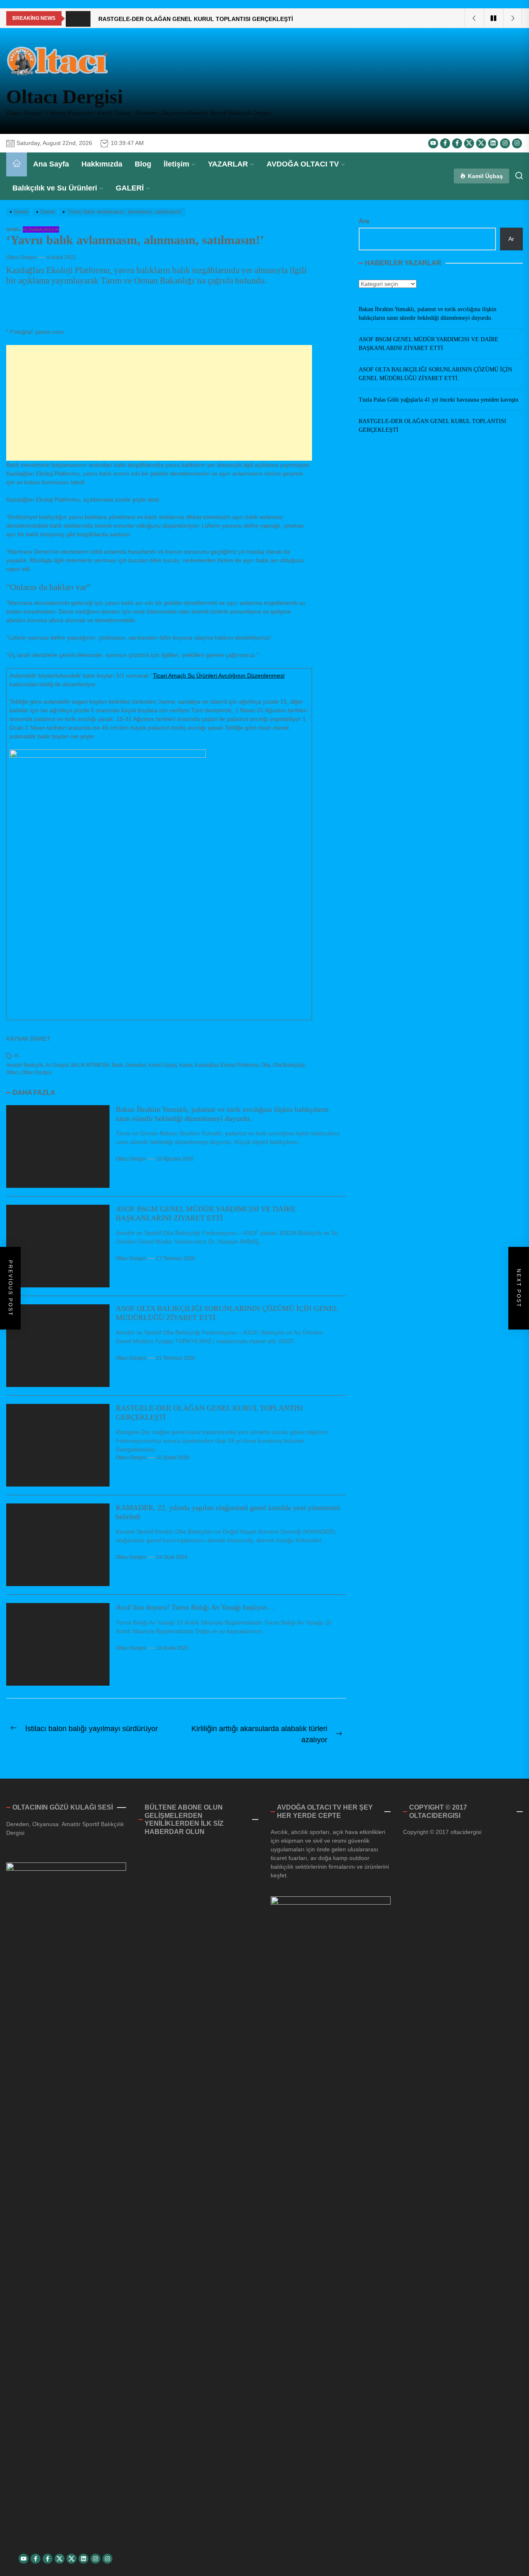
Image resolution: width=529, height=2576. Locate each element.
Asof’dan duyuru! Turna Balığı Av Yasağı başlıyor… (195, 1607)
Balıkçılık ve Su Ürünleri (55, 188)
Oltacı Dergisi (64, 96)
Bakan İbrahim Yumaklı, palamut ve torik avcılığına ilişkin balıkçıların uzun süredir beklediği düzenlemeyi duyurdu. (222, 1114)
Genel (13, 230)
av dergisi (57, 1065)
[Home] (17, 164)
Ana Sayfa (51, 164)
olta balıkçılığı (289, 1065)
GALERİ (130, 188)
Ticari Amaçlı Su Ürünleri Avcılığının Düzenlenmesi (219, 676)
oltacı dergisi (37, 1073)
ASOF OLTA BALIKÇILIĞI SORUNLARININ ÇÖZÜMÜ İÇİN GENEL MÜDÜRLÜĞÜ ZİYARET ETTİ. (435, 374)
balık (118, 1065)
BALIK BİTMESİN (90, 1065)
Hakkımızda (102, 164)
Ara (364, 221)
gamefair (136, 1065)
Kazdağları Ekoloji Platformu (227, 1065)
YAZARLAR (228, 164)
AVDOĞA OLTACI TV (303, 164)
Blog (143, 164)
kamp (186, 1065)
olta (266, 1065)
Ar (511, 239)
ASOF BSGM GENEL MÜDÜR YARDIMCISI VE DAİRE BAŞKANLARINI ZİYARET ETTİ (206, 1213)
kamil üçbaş (163, 1065)
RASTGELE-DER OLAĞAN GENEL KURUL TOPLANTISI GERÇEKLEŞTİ (432, 426)
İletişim (176, 164)
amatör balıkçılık (25, 1065)
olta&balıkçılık (41, 230)
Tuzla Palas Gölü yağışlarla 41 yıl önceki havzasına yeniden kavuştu (438, 400)
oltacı (13, 1073)
